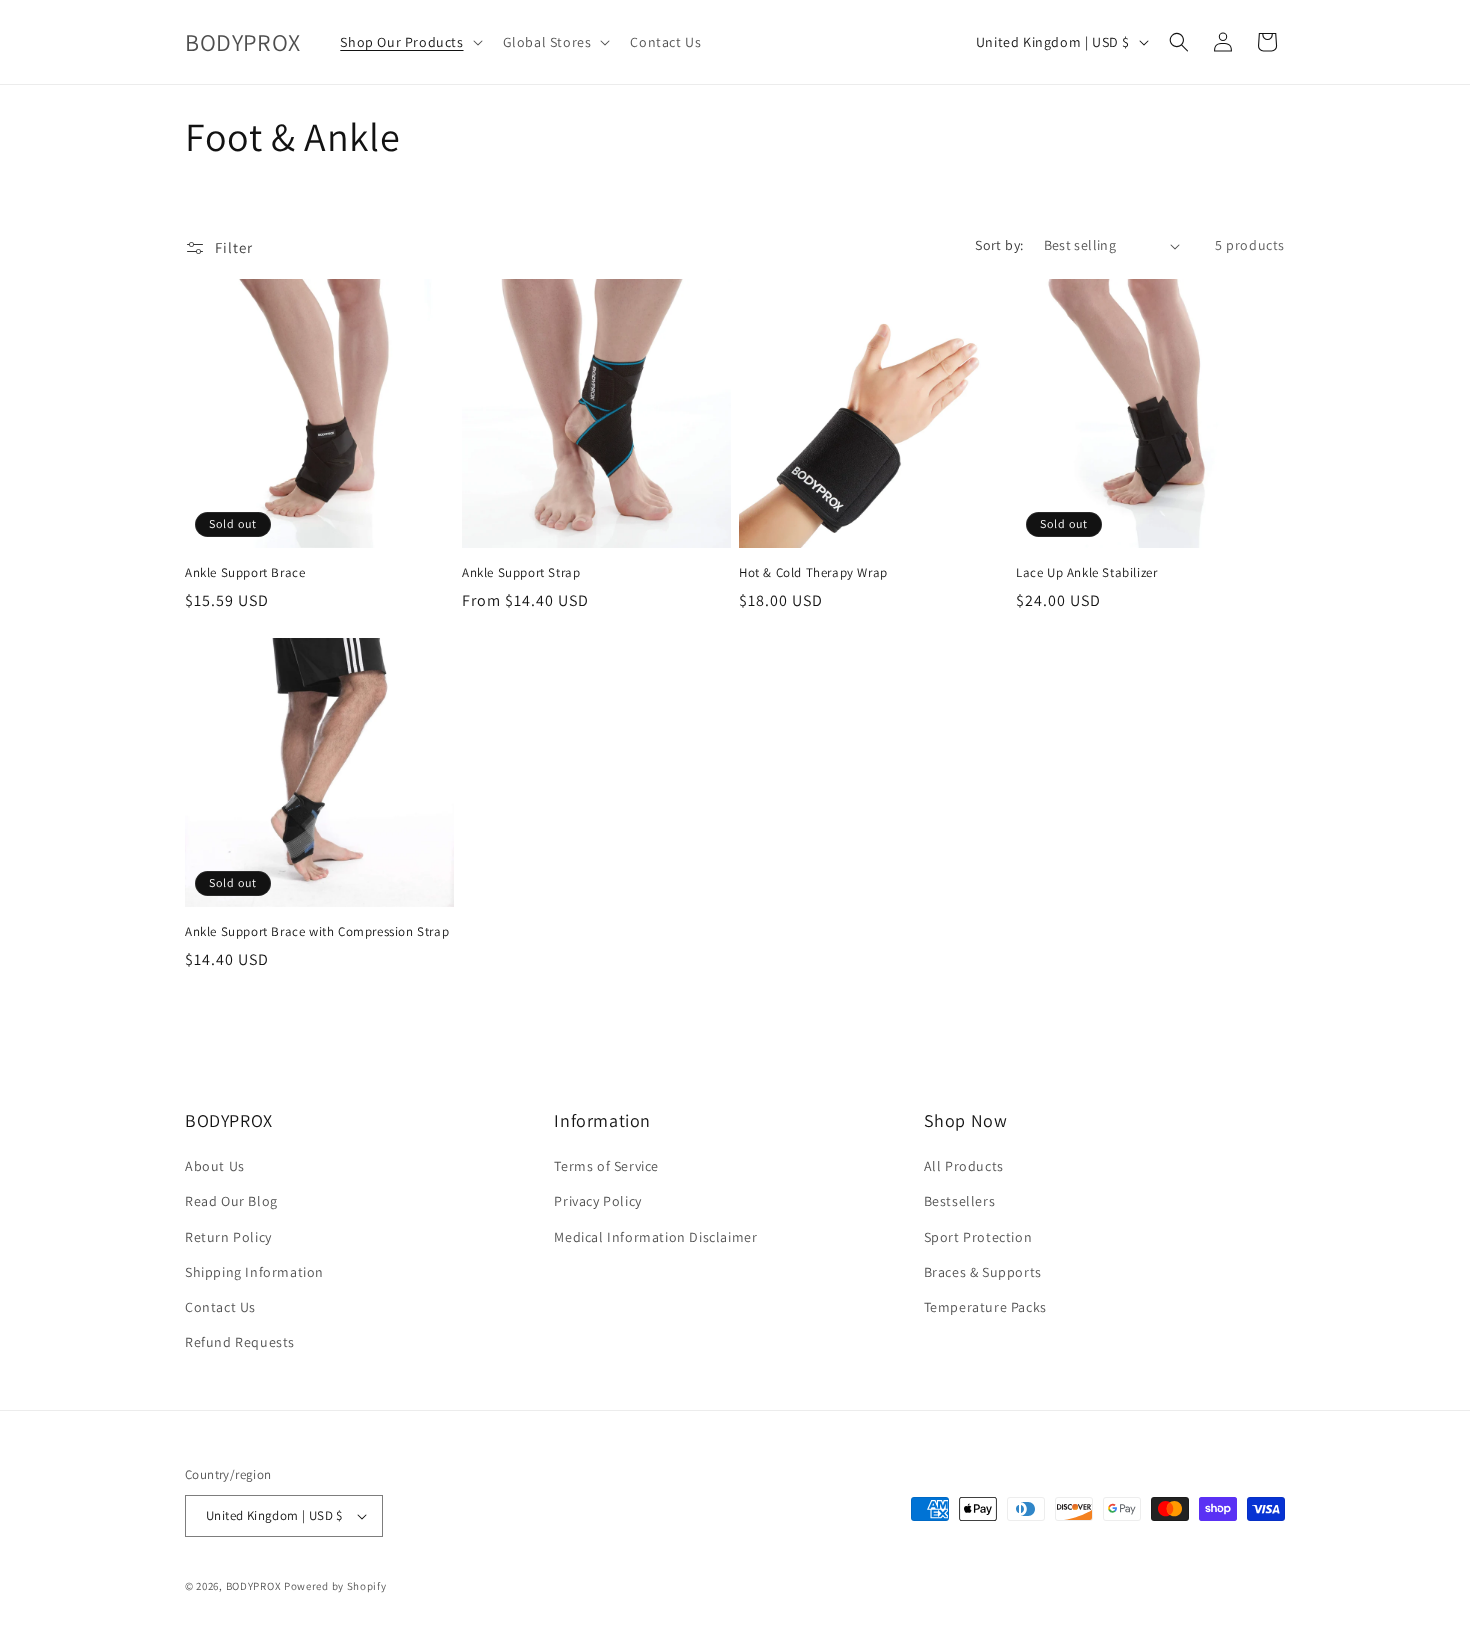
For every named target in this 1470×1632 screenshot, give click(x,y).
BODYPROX (254, 1586)
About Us (215, 1166)
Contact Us (220, 1307)
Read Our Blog (231, 1201)
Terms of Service (606, 1166)
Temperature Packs (985, 1307)
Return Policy (228, 1237)
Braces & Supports (983, 1272)
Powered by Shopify (335, 1586)
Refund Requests (240, 1342)
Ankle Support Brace (245, 573)
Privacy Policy (597, 1201)
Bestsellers (960, 1201)
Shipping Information (254, 1272)
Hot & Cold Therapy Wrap (813, 573)
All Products (964, 1166)
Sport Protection (978, 1237)
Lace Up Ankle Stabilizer (1086, 573)
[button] (409, 42)
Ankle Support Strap (521, 573)
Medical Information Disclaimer (655, 1237)
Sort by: (999, 245)
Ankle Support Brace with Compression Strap (317, 932)
